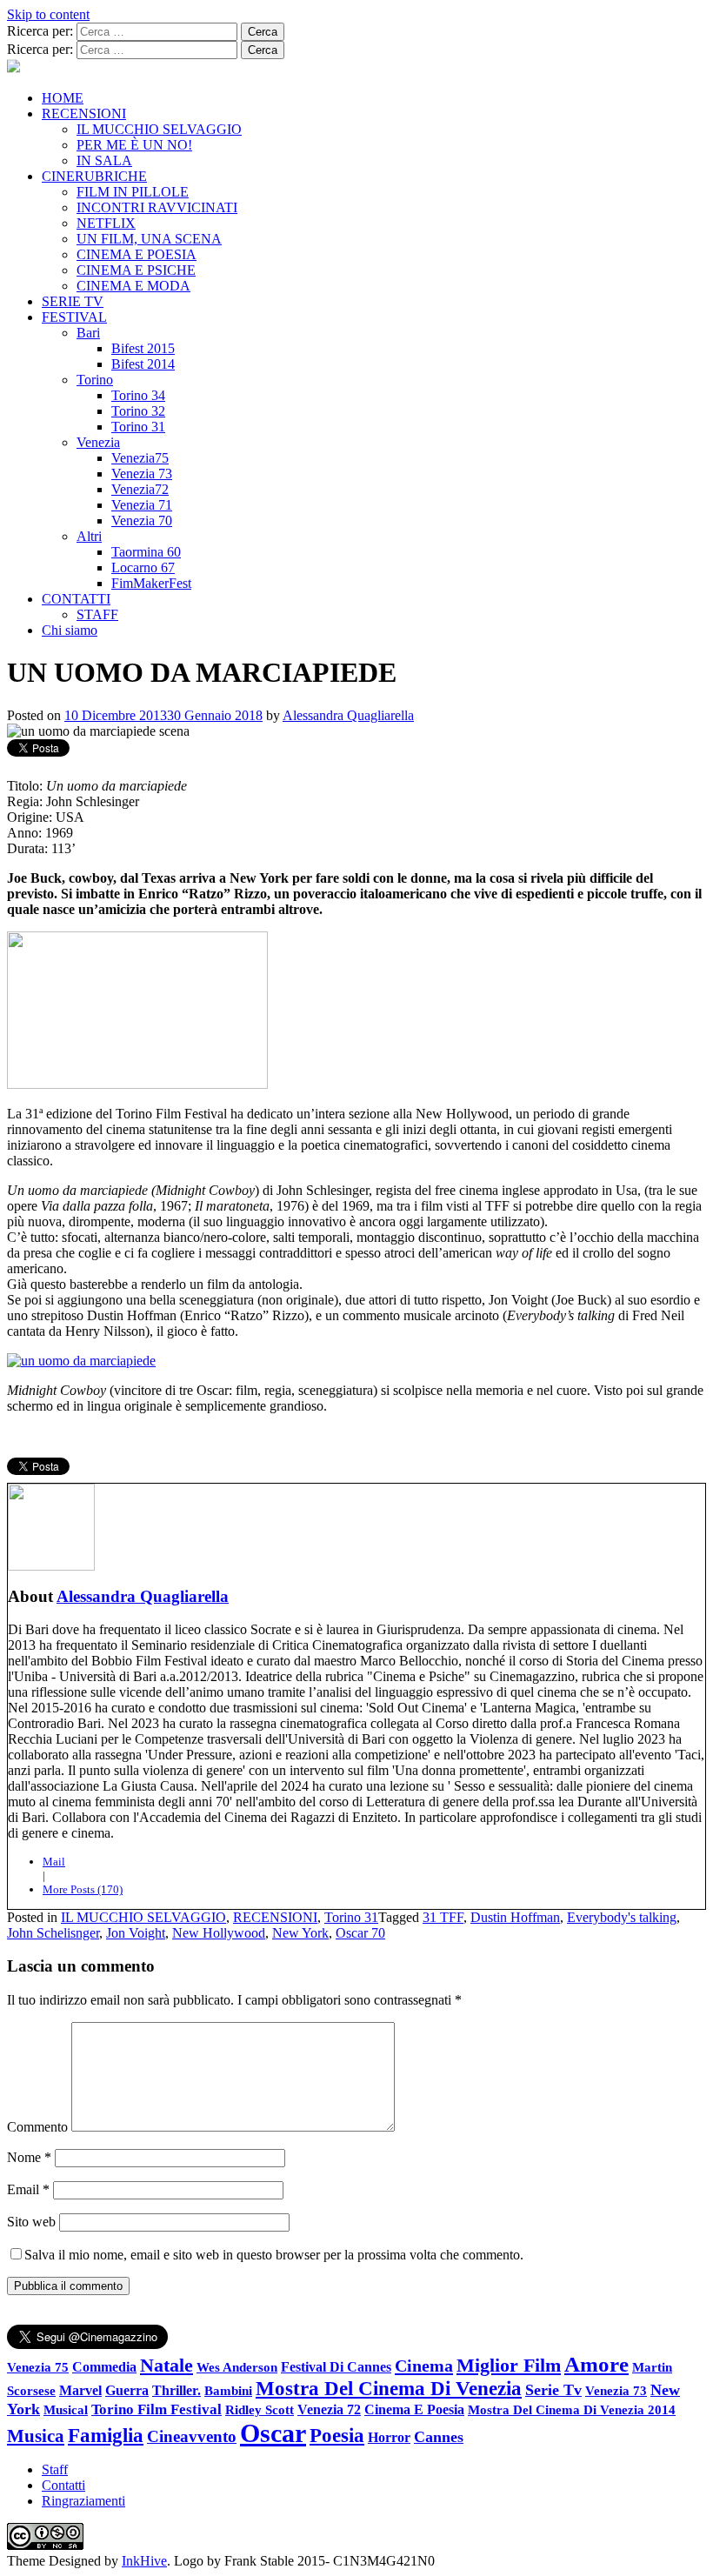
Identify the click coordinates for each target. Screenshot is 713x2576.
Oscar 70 (360, 1933)
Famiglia (106, 2436)
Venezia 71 (142, 505)
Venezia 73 (142, 474)
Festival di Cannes (336, 2367)
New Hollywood (219, 1933)
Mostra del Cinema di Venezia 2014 (572, 2409)
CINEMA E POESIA (137, 254)
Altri (89, 536)
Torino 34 (138, 395)
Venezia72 (140, 489)
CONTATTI (76, 599)
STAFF (97, 614)
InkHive (144, 2561)
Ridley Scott (260, 2409)
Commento (37, 2127)
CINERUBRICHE (94, 176)
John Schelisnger (53, 1933)
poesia (337, 2435)
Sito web (31, 2222)
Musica (36, 2436)
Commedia (104, 2367)
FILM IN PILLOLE (133, 192)
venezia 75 (38, 2367)
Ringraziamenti (83, 2501)
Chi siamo (70, 630)
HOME (63, 98)
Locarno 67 (143, 567)
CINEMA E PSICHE (136, 270)
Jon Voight (136, 1933)
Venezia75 (140, 458)
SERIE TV (73, 301)
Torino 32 (138, 411)
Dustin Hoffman (515, 1917)
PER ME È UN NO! (134, 145)
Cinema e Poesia (414, 2410)
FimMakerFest (151, 583)
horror (389, 2437)
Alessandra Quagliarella (348, 715)
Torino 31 (138, 427)
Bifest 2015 (143, 348)
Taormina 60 (146, 552)
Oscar (273, 2433)
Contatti (63, 2485)
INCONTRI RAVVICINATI (157, 207)
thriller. (177, 2390)
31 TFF (443, 1917)
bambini (228, 2390)
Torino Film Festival (157, 2409)
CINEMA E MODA (133, 286)
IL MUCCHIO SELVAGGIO (159, 129)
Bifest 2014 (143, 364)
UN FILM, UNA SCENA (149, 239)
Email (28, 2189)
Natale (167, 2366)
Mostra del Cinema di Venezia (389, 2388)
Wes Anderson (237, 2367)
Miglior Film (509, 2365)
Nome (29, 2157)
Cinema (424, 2366)
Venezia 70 (142, 521)
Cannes (439, 2437)
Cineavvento (192, 2436)
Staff (55, 2469)
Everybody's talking (622, 1917)
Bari (88, 333)
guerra (127, 2390)
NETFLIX (106, 223)
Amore (596, 2364)
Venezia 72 (329, 2409)
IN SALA (104, 160)
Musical (66, 2410)
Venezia (98, 442)
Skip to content (48, 14)
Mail (54, 1862)
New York (300, 1933)
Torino (95, 380)
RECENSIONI (84, 113)
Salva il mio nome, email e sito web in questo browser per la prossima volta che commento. (274, 2255)
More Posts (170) (83, 1889)
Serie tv (553, 2390)
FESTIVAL (74, 317)
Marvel (80, 2391)
